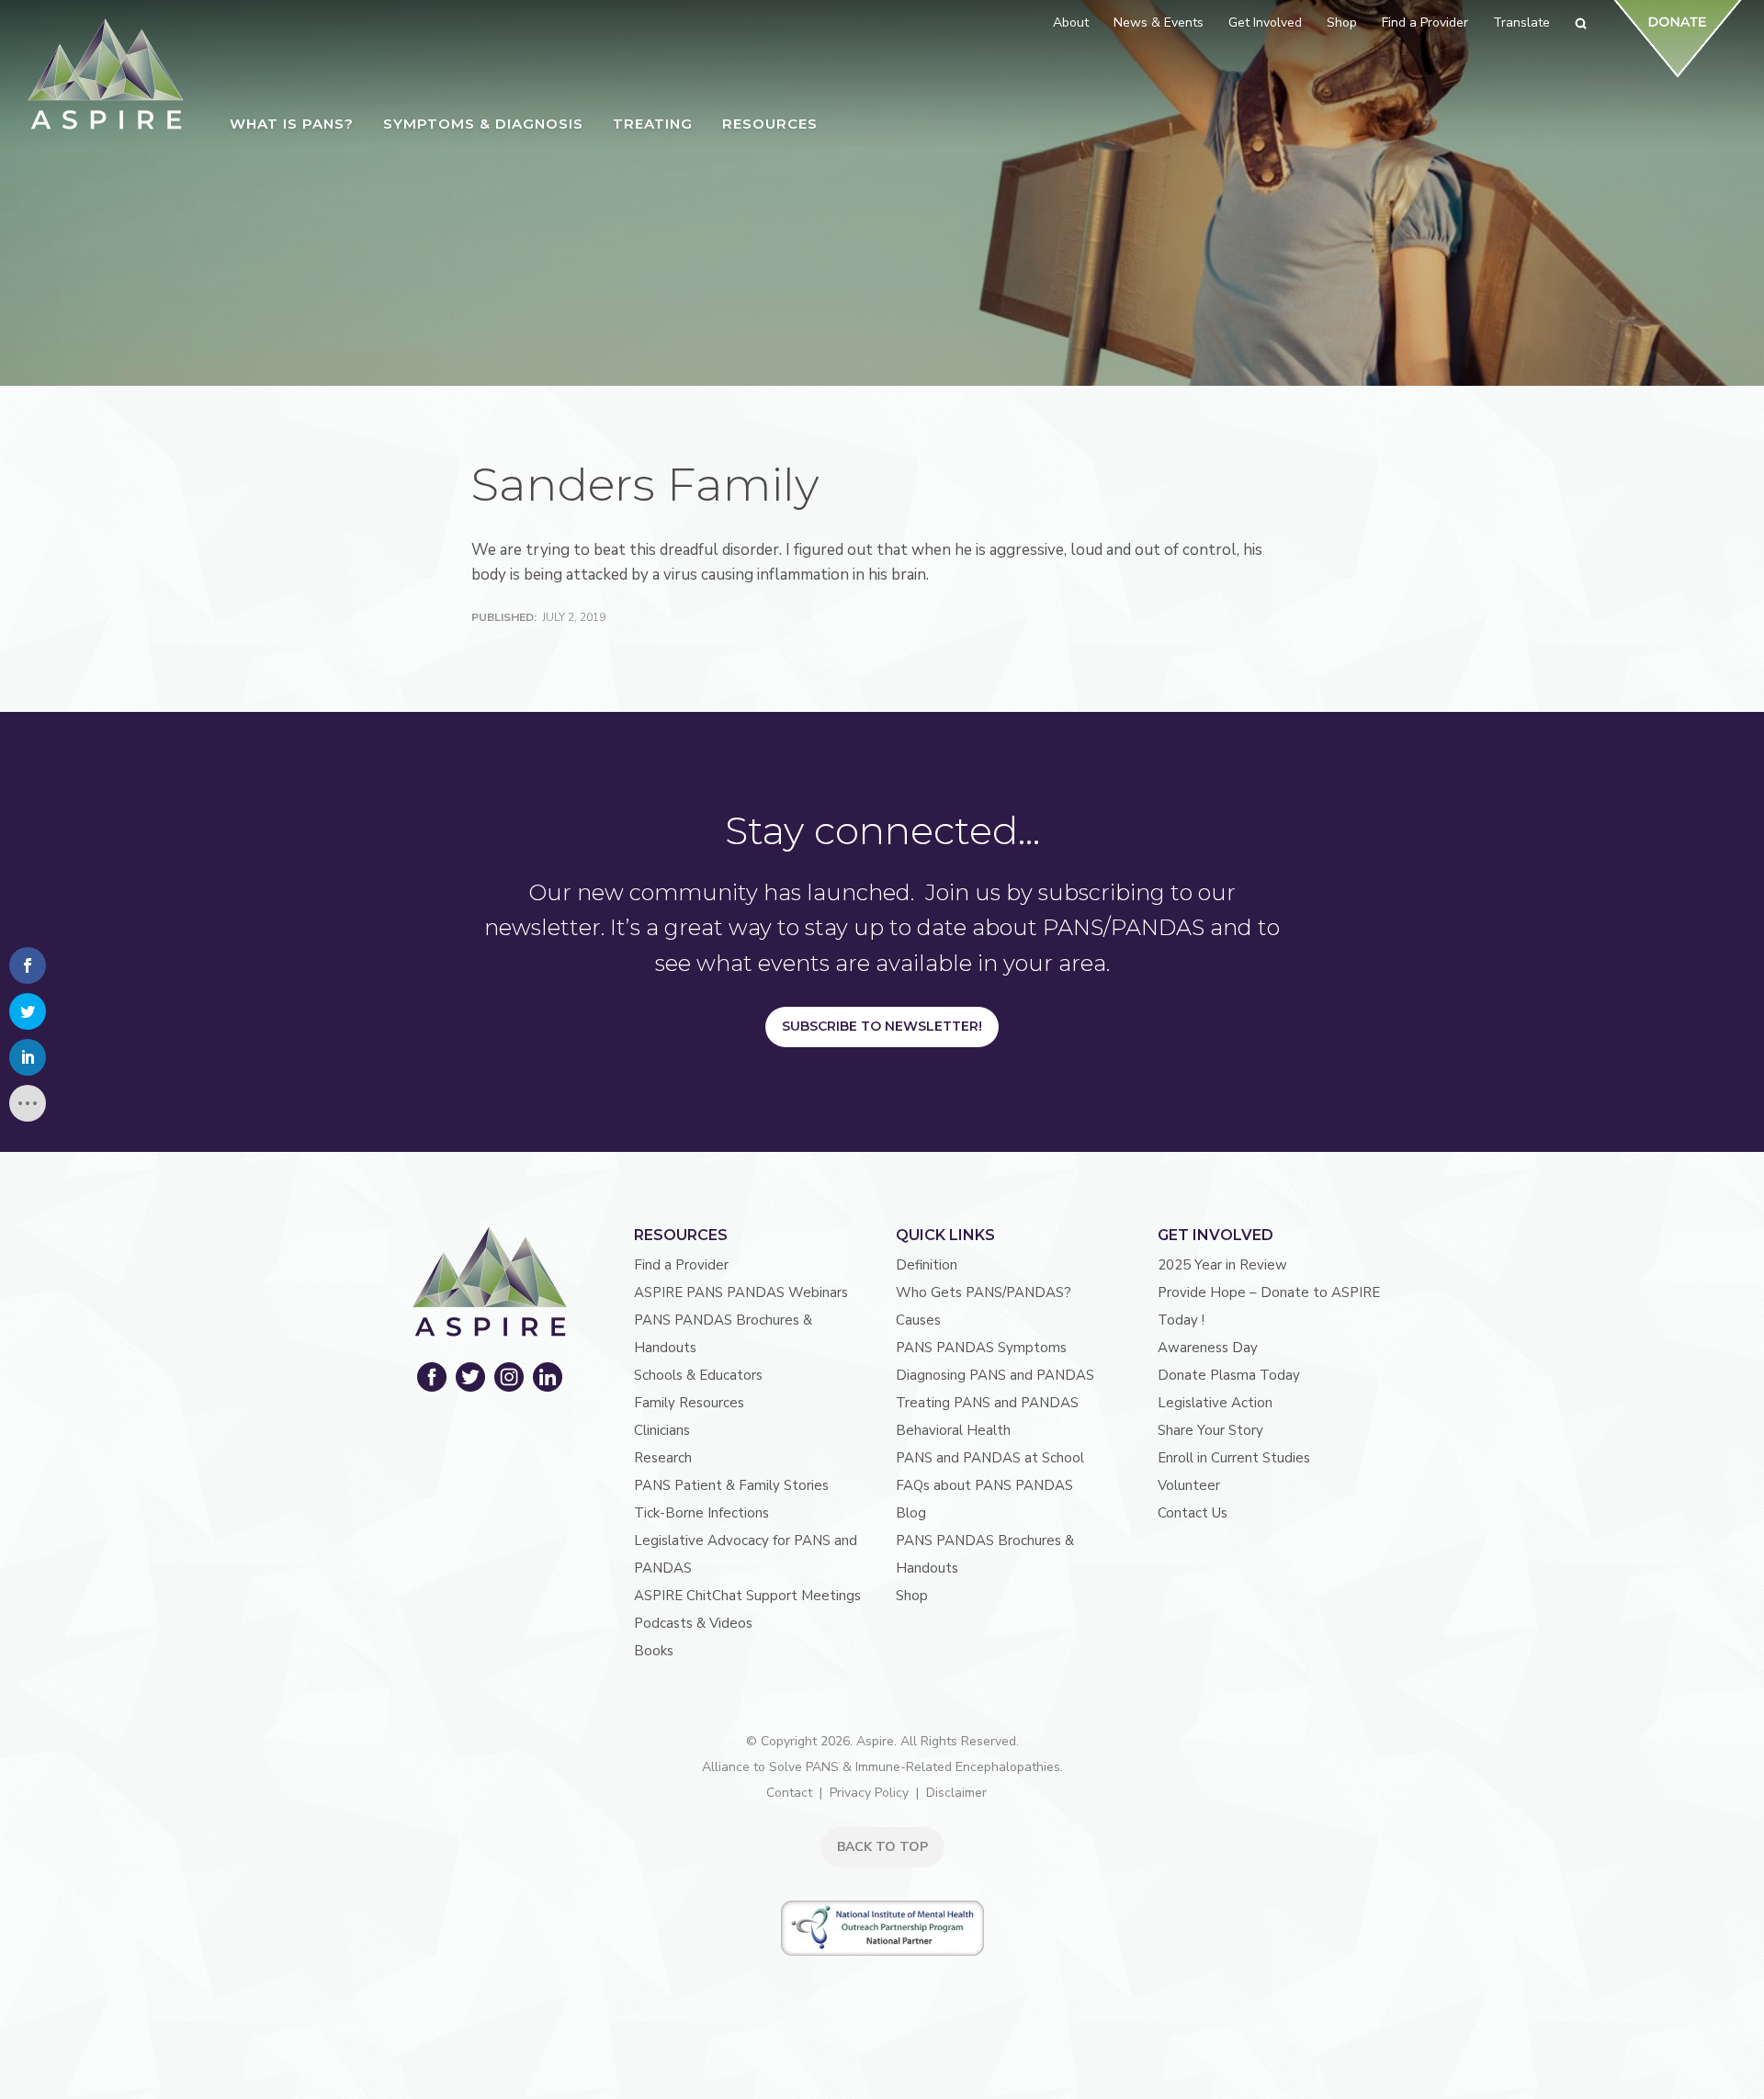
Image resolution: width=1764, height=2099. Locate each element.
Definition (927, 1265)
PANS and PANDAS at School (990, 1458)
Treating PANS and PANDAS (987, 1403)
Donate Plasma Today (1229, 1375)
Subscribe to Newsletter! (882, 1026)
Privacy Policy (869, 1793)
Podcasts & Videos (693, 1623)
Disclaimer (956, 1793)
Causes (918, 1320)
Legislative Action (1215, 1403)
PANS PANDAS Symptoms (981, 1348)
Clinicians (662, 1430)
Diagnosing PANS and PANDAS (995, 1375)
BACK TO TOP (882, 1847)
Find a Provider (681, 1265)
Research (663, 1458)
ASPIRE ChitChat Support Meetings (747, 1596)
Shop (912, 1596)
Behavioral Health (953, 1430)
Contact (789, 1793)
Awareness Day (1208, 1348)
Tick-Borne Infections (701, 1513)
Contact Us (1193, 1513)
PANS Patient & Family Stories (731, 1485)
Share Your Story (1210, 1430)
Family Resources (689, 1403)
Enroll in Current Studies (1234, 1458)
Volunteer (1189, 1485)
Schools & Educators (698, 1375)
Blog (911, 1513)
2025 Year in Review (1222, 1265)
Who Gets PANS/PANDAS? (984, 1292)
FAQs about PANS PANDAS (984, 1485)
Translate (1521, 23)
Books (654, 1651)
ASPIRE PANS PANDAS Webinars (741, 1292)
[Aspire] (106, 74)
